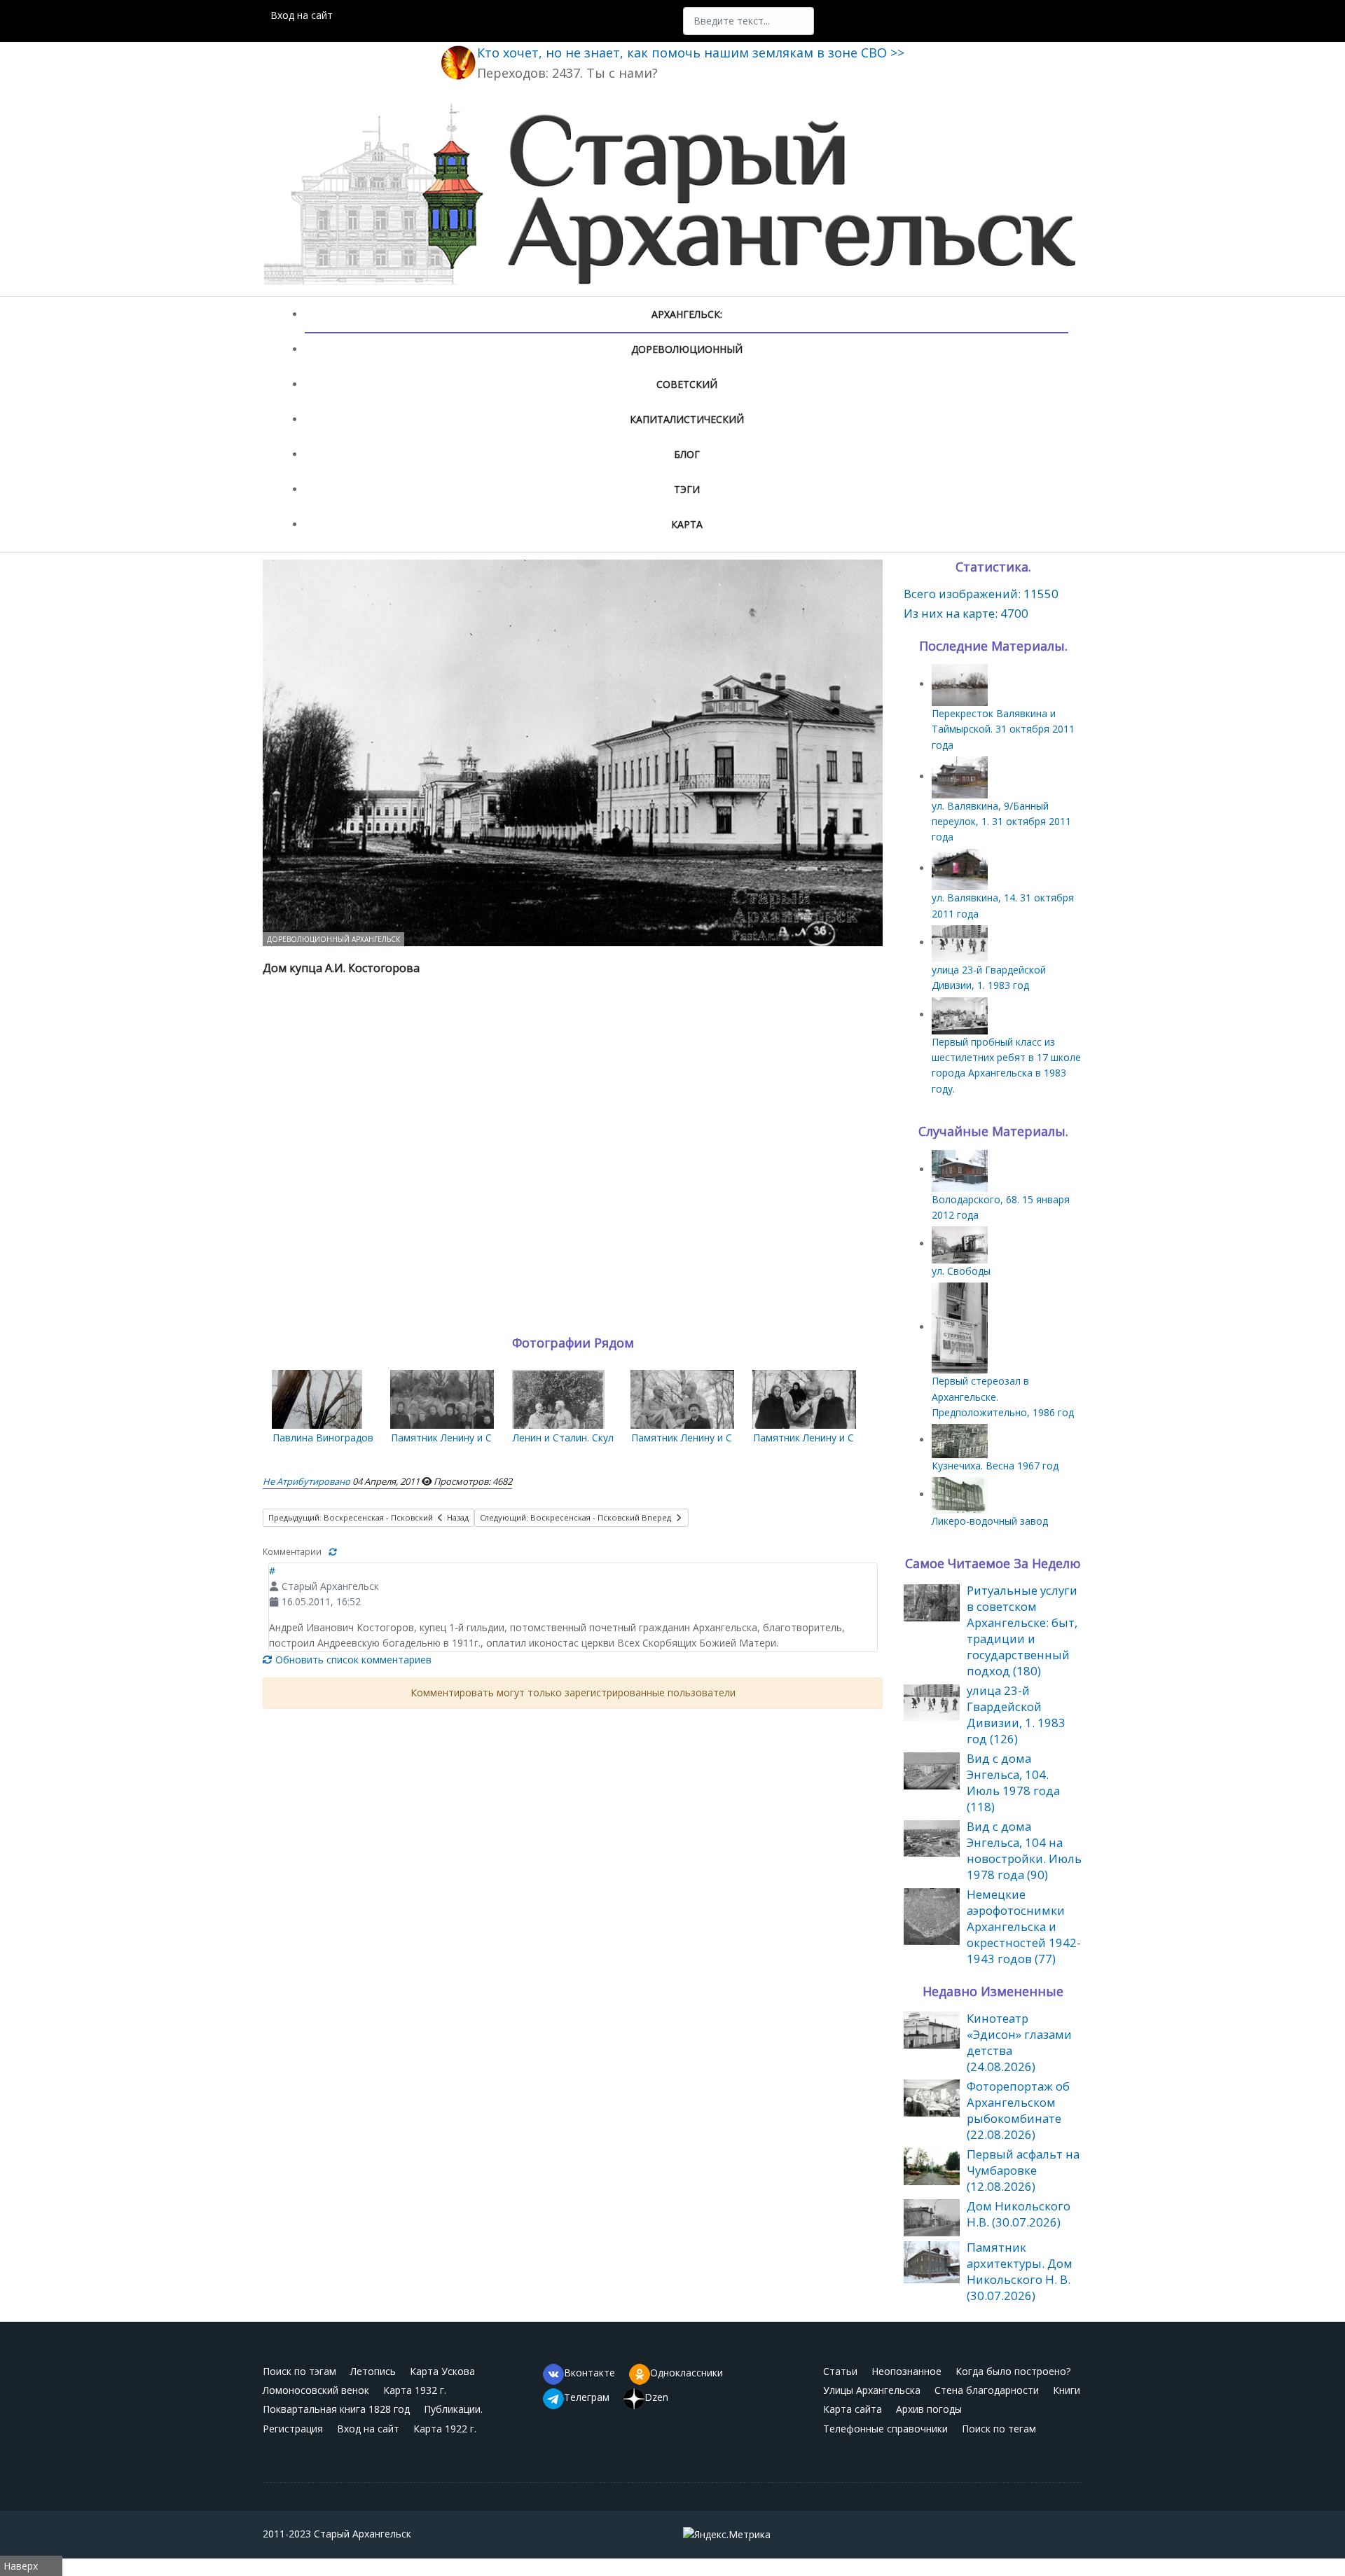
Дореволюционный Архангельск (333, 939)
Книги (1067, 2390)
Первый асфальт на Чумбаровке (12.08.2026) (1023, 2170)
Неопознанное (906, 2371)
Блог (687, 454)
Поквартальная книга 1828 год (336, 2409)
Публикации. (453, 2409)
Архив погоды (929, 2409)
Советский (687, 384)
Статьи (840, 2371)
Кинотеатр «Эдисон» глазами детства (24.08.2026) (1019, 2042)
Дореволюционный (687, 349)
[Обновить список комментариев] (333, 1552)
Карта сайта (853, 2409)
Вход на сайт (302, 15)
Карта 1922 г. (445, 2429)
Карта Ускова (442, 2371)
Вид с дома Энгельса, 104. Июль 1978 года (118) (1013, 1782)
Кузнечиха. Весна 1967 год (995, 1466)
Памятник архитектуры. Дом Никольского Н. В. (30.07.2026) (1020, 2271)
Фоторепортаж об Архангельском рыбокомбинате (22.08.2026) (1018, 2110)
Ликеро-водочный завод (990, 1521)
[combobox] (749, 21)
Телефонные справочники (885, 2429)
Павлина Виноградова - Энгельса (352, 1438)
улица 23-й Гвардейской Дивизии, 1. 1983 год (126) (1016, 1715)
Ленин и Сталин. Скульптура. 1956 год (603, 1438)
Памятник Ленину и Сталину (458, 1438)
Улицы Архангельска (872, 2390)
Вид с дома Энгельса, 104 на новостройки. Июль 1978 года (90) (1024, 1850)
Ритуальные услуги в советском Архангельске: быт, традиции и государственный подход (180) (1022, 1630)
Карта (687, 524)
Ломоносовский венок (316, 2390)
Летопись (373, 2371)
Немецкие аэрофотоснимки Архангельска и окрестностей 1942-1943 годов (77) (1024, 1926)
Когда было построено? (1013, 2371)
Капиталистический (687, 419)
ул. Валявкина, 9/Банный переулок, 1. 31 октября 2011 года (1001, 822)
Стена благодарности (987, 2390)
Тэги (687, 489)
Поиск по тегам (999, 2429)
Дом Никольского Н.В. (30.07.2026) (1019, 2214)
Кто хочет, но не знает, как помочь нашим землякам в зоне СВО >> (691, 53)
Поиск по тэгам (299, 2371)
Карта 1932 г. (415, 2390)
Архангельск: (687, 314)
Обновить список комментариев (352, 1660)
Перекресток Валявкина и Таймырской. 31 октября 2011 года (1003, 729)
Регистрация (293, 2429)
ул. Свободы (961, 1271)
